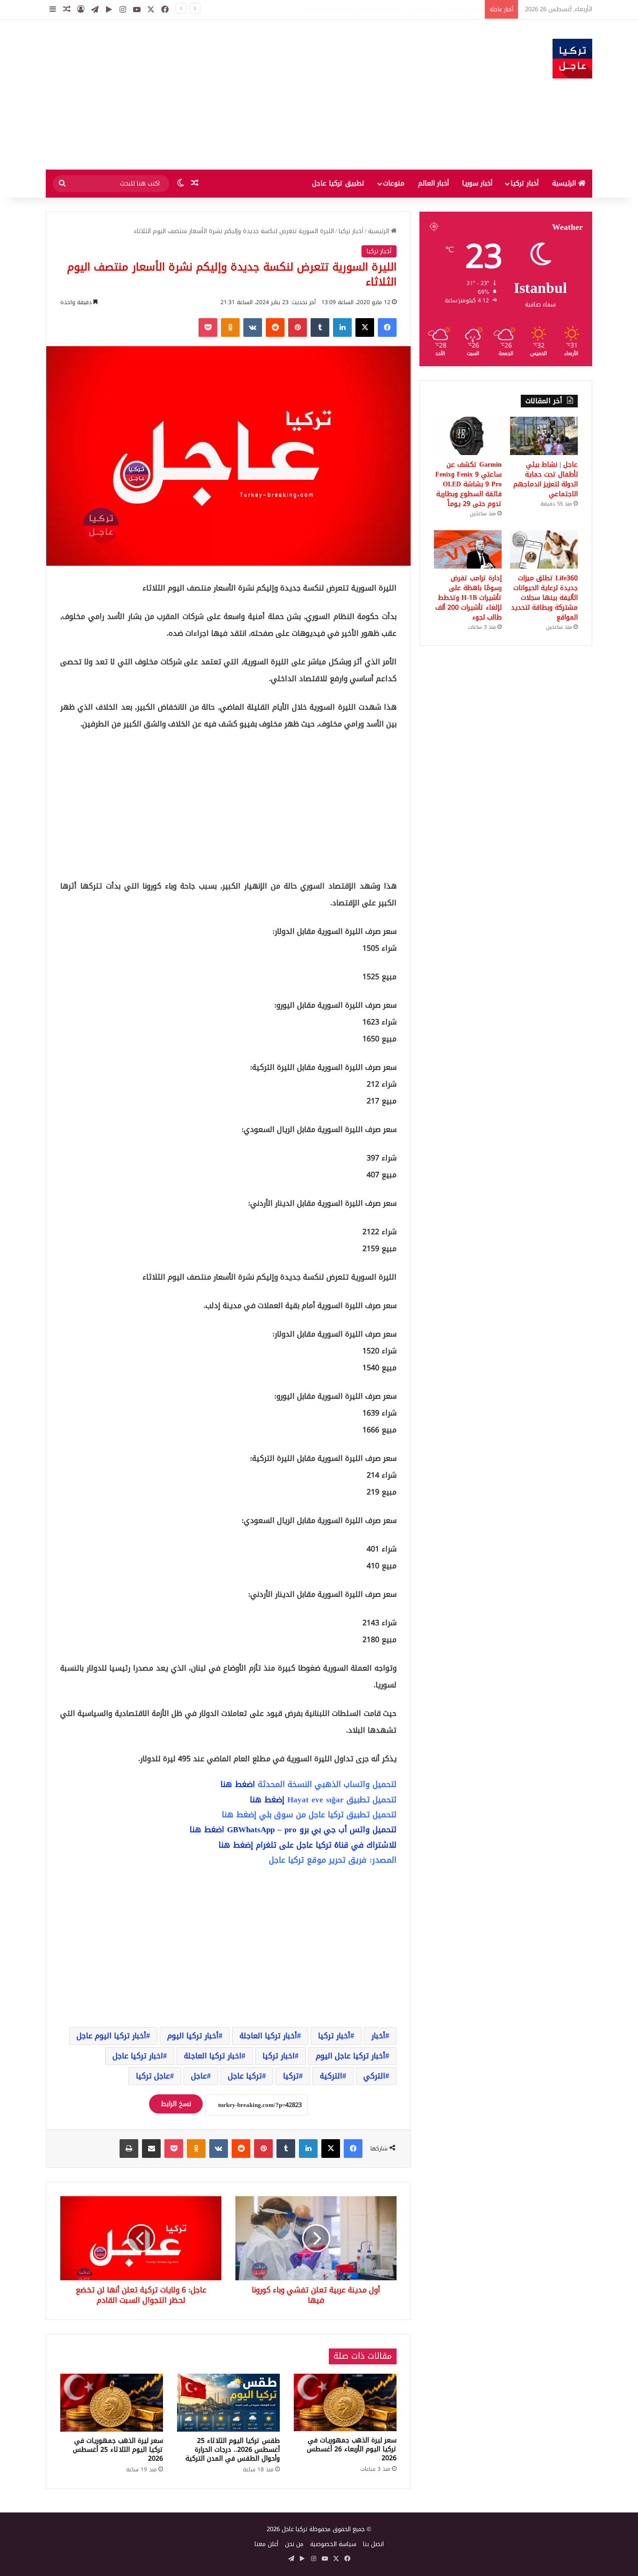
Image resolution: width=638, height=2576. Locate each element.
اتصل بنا (373, 2544)
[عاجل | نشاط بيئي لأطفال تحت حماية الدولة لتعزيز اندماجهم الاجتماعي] (544, 436)
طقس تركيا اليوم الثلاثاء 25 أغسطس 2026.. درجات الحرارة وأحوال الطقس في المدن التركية (233, 2450)
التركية (331, 2076)
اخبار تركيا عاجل (138, 2056)
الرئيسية (565, 183)
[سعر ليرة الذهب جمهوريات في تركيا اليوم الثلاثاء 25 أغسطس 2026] (112, 2403)
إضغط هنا (267, 1800)
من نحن (294, 2544)
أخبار (378, 2036)
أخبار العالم (433, 183)
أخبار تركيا (525, 183)
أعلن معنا (266, 2544)
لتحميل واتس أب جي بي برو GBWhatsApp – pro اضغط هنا (293, 1829)
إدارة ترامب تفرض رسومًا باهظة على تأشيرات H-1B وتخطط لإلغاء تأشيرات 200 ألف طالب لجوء (468, 598)
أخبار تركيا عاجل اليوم (351, 2056)
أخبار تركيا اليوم (193, 2036)
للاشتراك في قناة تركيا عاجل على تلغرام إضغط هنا (308, 1845)
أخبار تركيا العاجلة (268, 2036)
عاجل (199, 2076)
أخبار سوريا (477, 183)
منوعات (394, 183)
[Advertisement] (226, 95)
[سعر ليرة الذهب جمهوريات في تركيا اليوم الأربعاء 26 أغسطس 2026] (345, 2403)
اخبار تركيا (279, 2056)
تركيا (291, 2076)
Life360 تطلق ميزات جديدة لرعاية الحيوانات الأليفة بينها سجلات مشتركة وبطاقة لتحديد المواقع (544, 598)
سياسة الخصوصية (333, 2544)
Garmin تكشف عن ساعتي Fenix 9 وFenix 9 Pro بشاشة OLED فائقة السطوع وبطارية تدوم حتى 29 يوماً (345, 9)
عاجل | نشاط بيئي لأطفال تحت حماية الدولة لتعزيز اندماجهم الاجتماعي (546, 479)
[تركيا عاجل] (572, 59)
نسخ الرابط (176, 2104)
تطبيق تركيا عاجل (338, 183)
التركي (374, 2076)
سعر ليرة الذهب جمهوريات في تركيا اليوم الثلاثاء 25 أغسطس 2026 (118, 2450)
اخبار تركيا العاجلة (213, 2056)
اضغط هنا (238, 1784)
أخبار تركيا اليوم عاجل (111, 2036)
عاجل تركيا (153, 2076)
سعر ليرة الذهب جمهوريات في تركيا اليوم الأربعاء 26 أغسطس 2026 (352, 2449)
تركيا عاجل (245, 2076)
